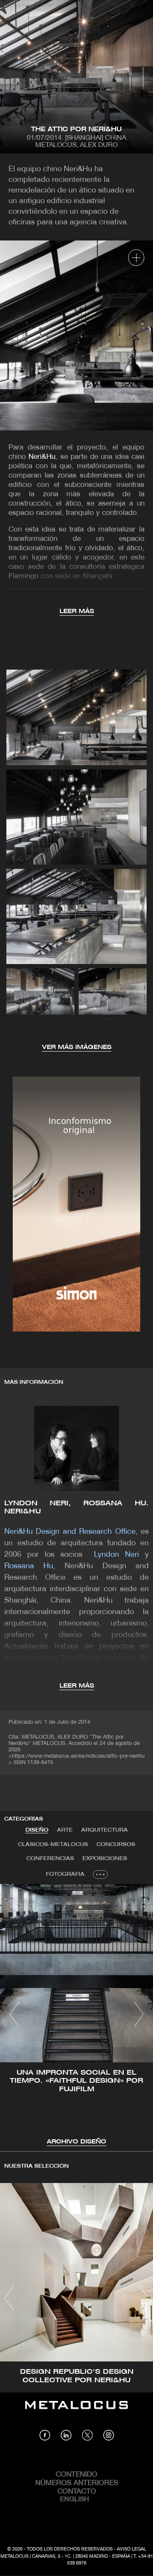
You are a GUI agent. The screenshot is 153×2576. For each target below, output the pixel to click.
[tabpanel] (76, 2015)
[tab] (37, 1830)
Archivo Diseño (76, 2142)
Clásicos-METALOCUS (53, 1845)
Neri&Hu (42, 457)
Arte (65, 1830)
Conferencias (50, 1859)
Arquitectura (105, 1830)
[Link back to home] (76, 2411)
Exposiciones (105, 1859)
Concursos (116, 1845)
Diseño (37, 1830)
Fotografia (65, 1874)
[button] (14, 2014)
